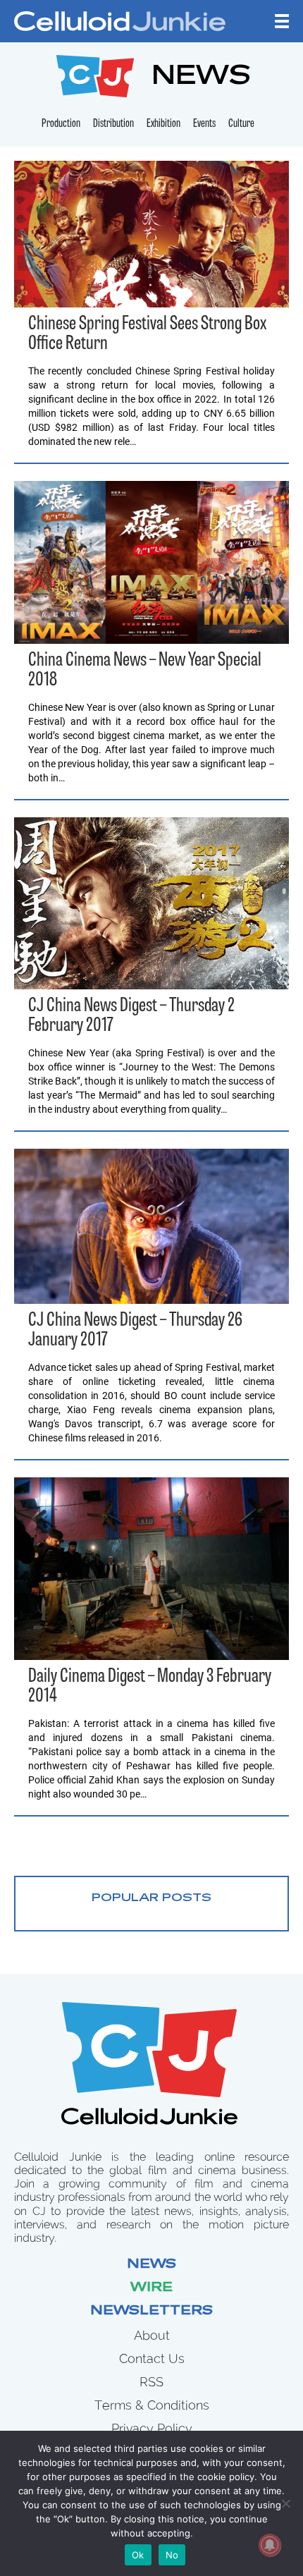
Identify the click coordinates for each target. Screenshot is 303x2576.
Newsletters (151, 2312)
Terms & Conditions (152, 2405)
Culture (241, 124)
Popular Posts (151, 1898)
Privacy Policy (152, 2428)
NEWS (201, 78)
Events (204, 124)
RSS (151, 2382)
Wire (151, 2288)
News (151, 2265)
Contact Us (152, 2358)
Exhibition (163, 124)
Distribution (113, 124)
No (172, 2555)
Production (61, 124)
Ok (138, 2555)
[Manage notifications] (270, 2545)
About (152, 2335)
